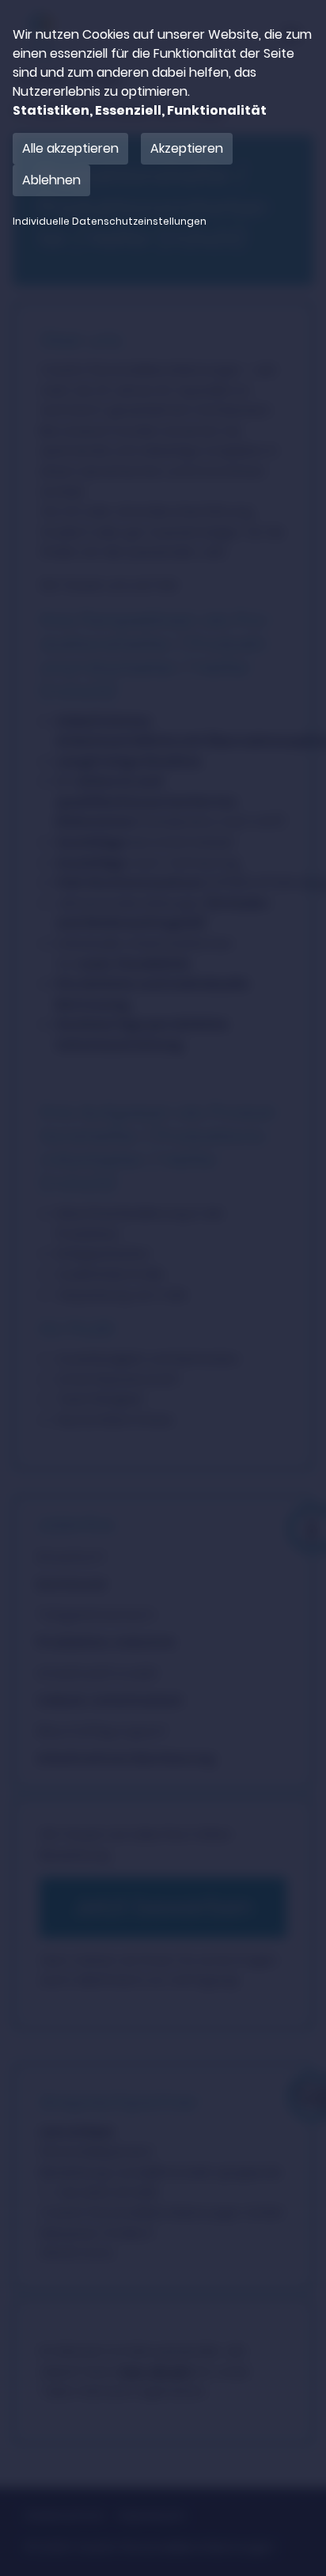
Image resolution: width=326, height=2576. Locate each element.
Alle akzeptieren (70, 148)
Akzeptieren (187, 148)
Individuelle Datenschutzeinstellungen (110, 222)
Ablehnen (51, 180)
